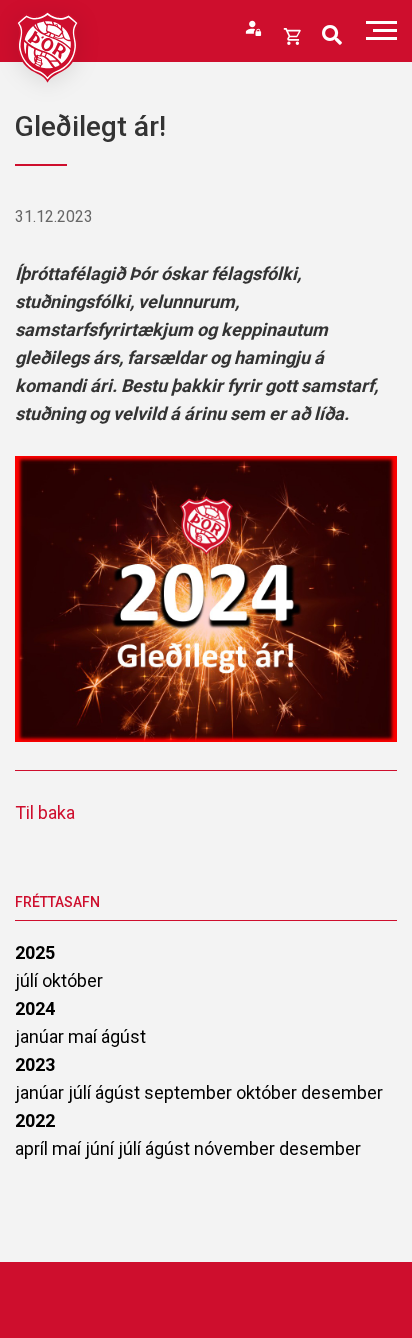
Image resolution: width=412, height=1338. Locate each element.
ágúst (123, 1036)
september (190, 1092)
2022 (35, 1120)
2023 (35, 1064)
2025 (35, 952)
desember (342, 1092)
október (72, 980)
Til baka (45, 812)
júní (101, 1148)
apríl (33, 1148)
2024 (35, 1008)
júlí (28, 980)
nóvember (236, 1148)
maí (84, 1036)
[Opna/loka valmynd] (381, 30)
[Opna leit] (332, 35)
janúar (41, 1036)
